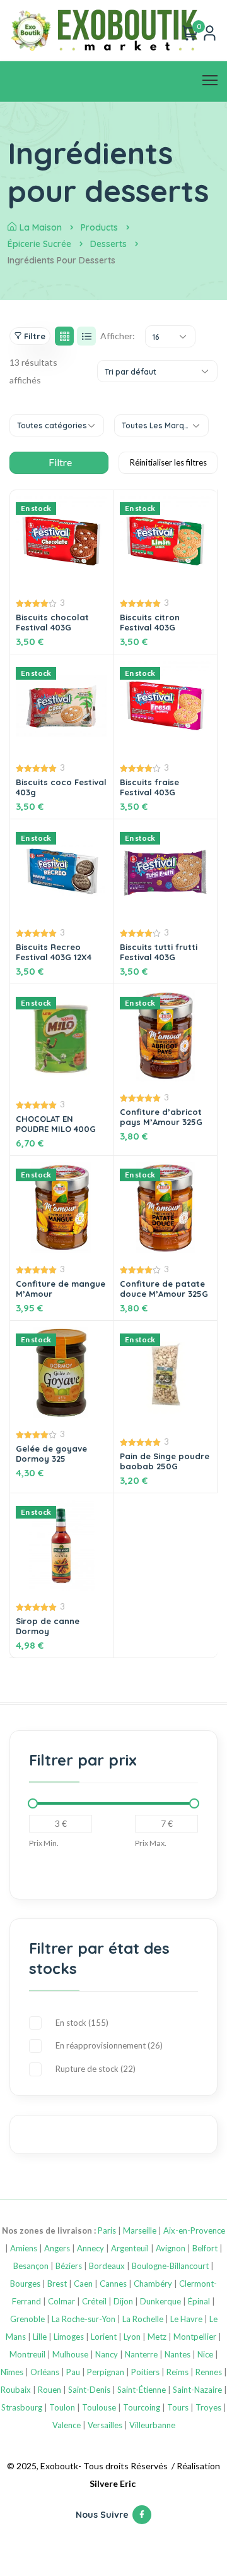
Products (99, 227)
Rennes (209, 2372)
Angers (57, 2248)
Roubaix (16, 2390)
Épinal (199, 2301)
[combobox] (170, 336)
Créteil (94, 2301)
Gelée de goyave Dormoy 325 (51, 1454)
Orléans (45, 2372)
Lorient (104, 2337)
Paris (107, 2230)
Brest (57, 2284)
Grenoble (27, 2319)
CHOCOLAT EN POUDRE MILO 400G (56, 1124)
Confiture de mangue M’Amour (61, 1289)
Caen (83, 2284)
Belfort (205, 2248)
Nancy (107, 2354)
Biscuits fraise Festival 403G (149, 787)
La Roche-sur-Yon (84, 2319)
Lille (40, 2337)
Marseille (140, 2230)
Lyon (132, 2337)
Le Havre (186, 2319)
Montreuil (27, 2354)
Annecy (90, 2248)
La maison (41, 227)
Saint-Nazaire (197, 2390)
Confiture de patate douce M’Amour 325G (164, 1289)
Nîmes (12, 2372)
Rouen (49, 2390)
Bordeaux (107, 2266)
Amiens (24, 2248)
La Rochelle (143, 2319)
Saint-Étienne (142, 2390)
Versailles (105, 2425)
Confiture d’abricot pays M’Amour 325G (161, 1117)
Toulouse (99, 2407)
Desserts (108, 244)
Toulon (62, 2407)
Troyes (208, 2407)
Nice (205, 2354)
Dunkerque (160, 2301)
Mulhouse (70, 2354)
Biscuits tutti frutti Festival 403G (159, 952)
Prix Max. (151, 1843)
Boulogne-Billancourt (170, 2266)
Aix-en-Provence (194, 2230)
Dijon (123, 2301)
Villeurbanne (152, 2425)
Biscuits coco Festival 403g (61, 787)
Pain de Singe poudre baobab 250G (165, 1461)
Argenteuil (130, 2248)
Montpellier (195, 2337)
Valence (67, 2425)
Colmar (61, 2301)
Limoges (69, 2337)
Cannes (113, 2284)
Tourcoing (142, 2407)
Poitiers (145, 2372)
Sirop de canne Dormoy (48, 1626)
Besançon (31, 2266)
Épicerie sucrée (39, 244)
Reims (178, 2372)
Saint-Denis (89, 2390)
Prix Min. (44, 1843)
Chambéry (153, 2284)
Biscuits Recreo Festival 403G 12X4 (54, 952)
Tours (178, 2407)
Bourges (25, 2284)
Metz (157, 2337)
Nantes (178, 2354)
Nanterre (141, 2354)
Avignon (171, 2248)
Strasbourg (22, 2407)
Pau (73, 2372)
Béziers (69, 2266)
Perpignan (106, 2372)
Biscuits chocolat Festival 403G (52, 622)
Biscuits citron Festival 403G (150, 622)
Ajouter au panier (166, 1533)
